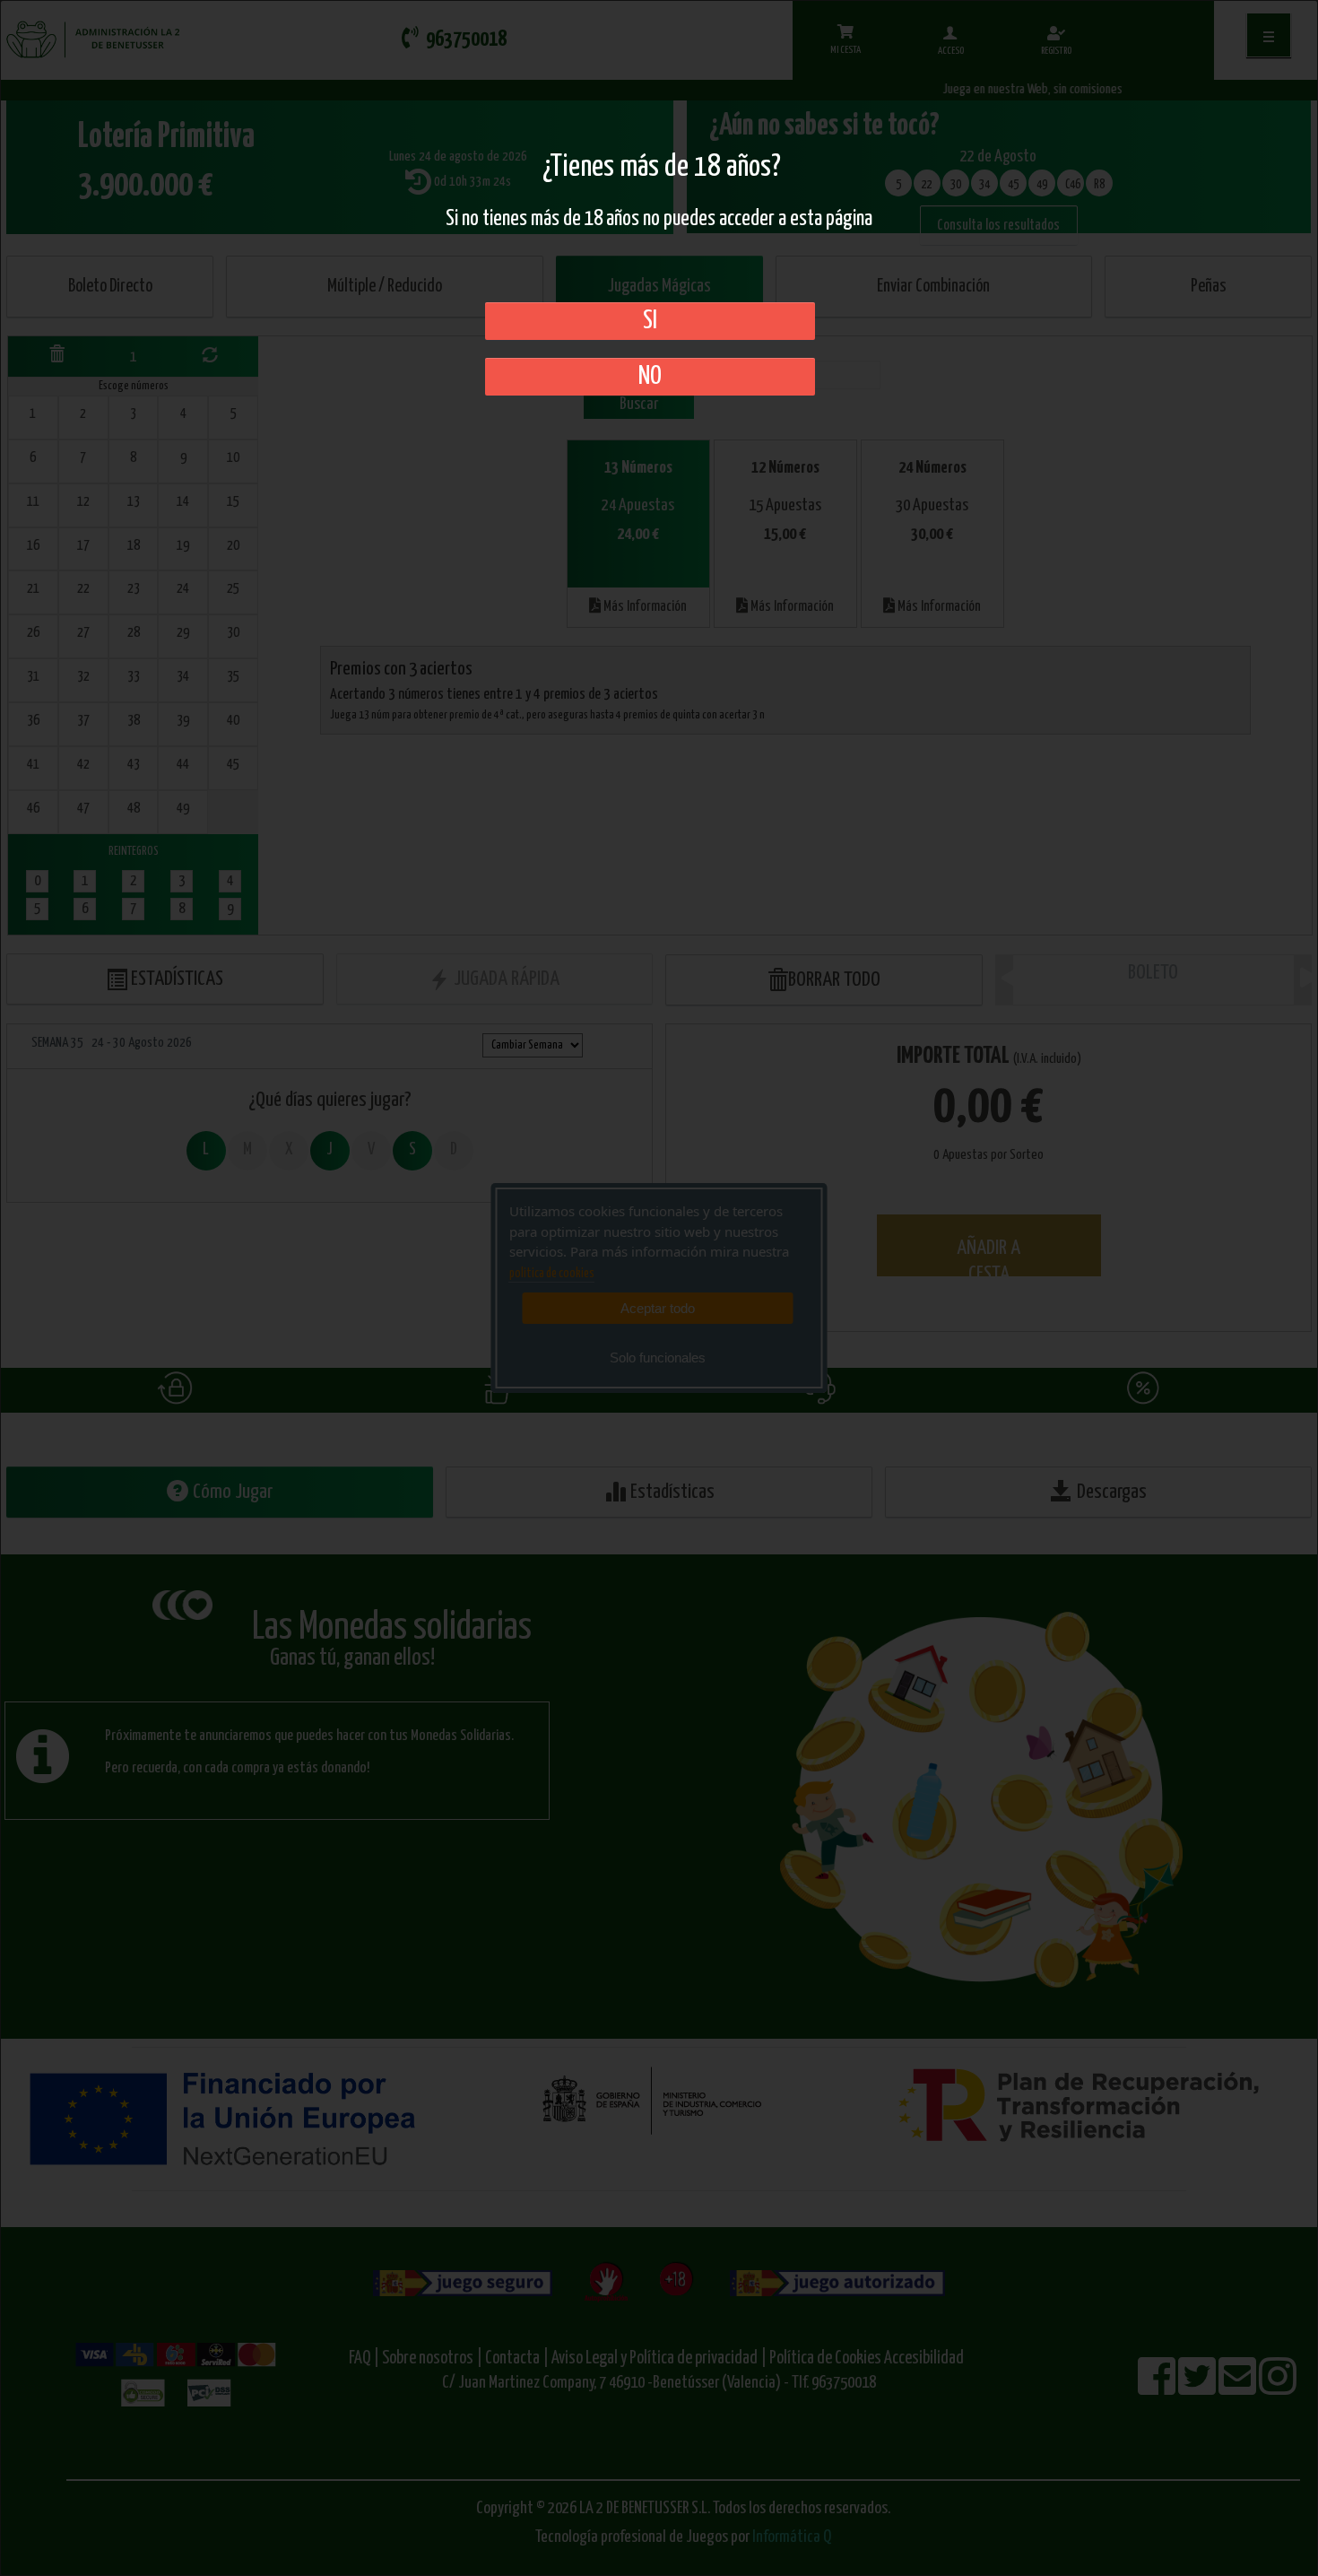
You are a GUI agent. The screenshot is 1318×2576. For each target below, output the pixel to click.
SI (650, 321)
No (650, 377)
